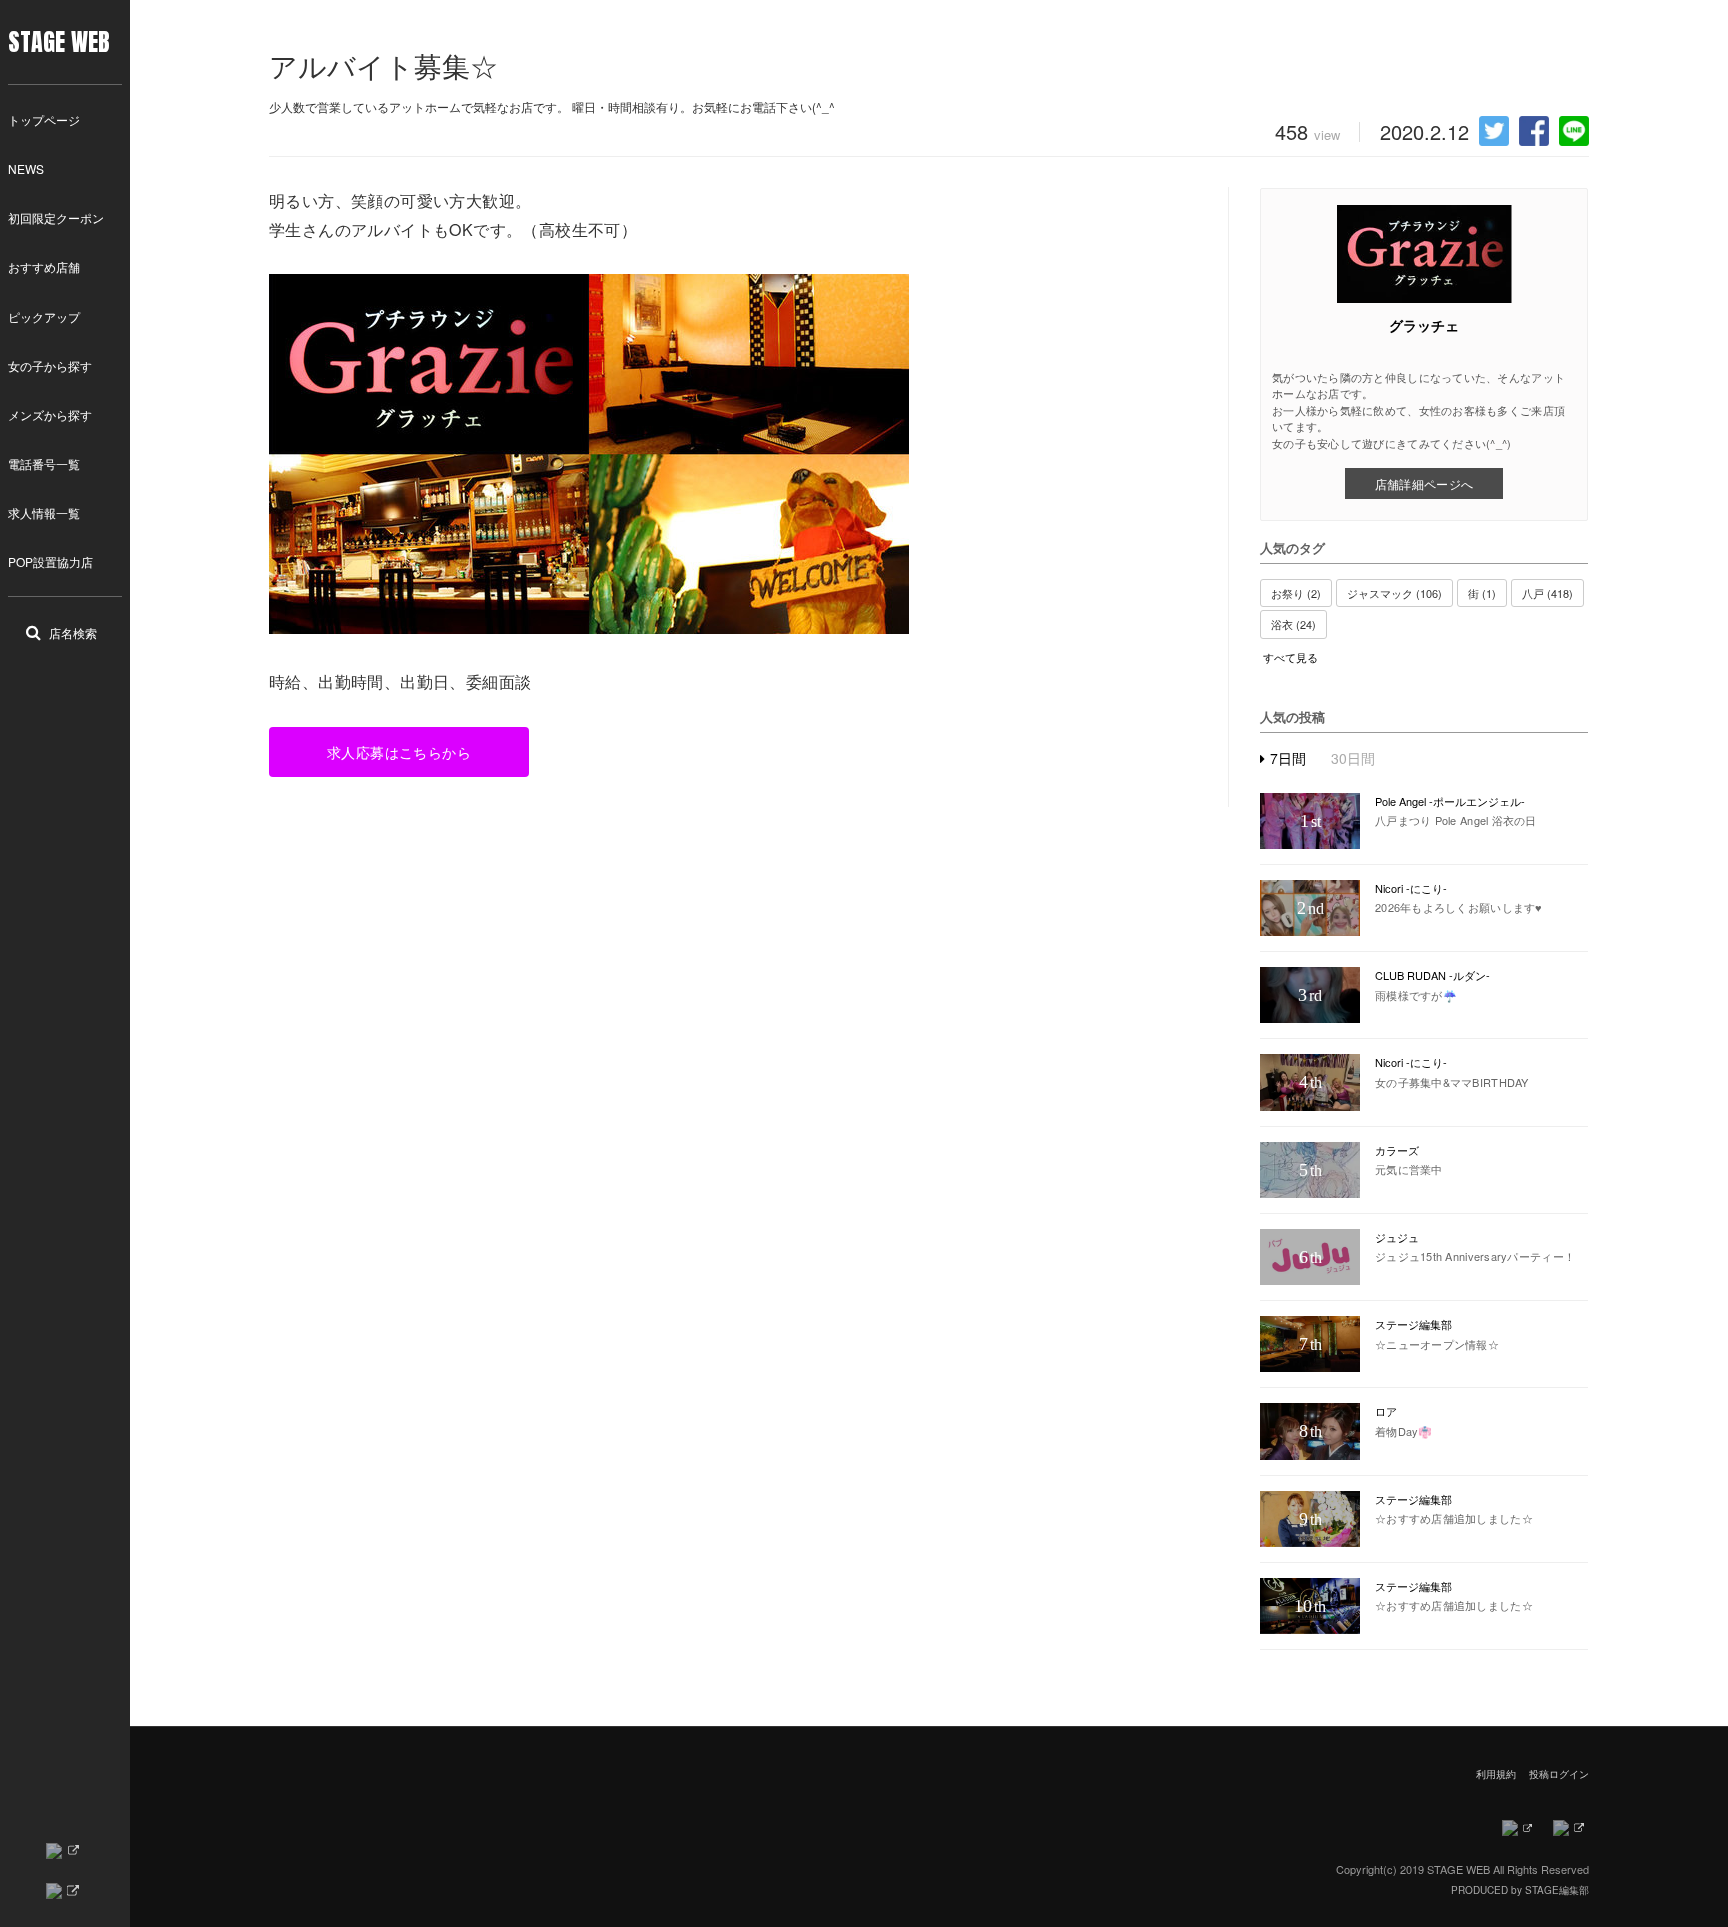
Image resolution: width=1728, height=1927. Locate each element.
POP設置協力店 (50, 561)
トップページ (44, 119)
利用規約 (1496, 1774)
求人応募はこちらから (399, 752)
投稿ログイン (1559, 1774)
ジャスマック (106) (1394, 593)
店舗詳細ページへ (1424, 483)
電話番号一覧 (44, 463)
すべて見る (1290, 657)
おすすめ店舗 (44, 266)
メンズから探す (50, 414)
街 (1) (1482, 593)
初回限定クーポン (56, 217)
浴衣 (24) (1293, 624)
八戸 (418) (1547, 593)
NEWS (26, 168)
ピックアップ (44, 316)
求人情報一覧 (44, 512)
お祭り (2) (1296, 593)
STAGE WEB (59, 42)
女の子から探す (50, 365)
